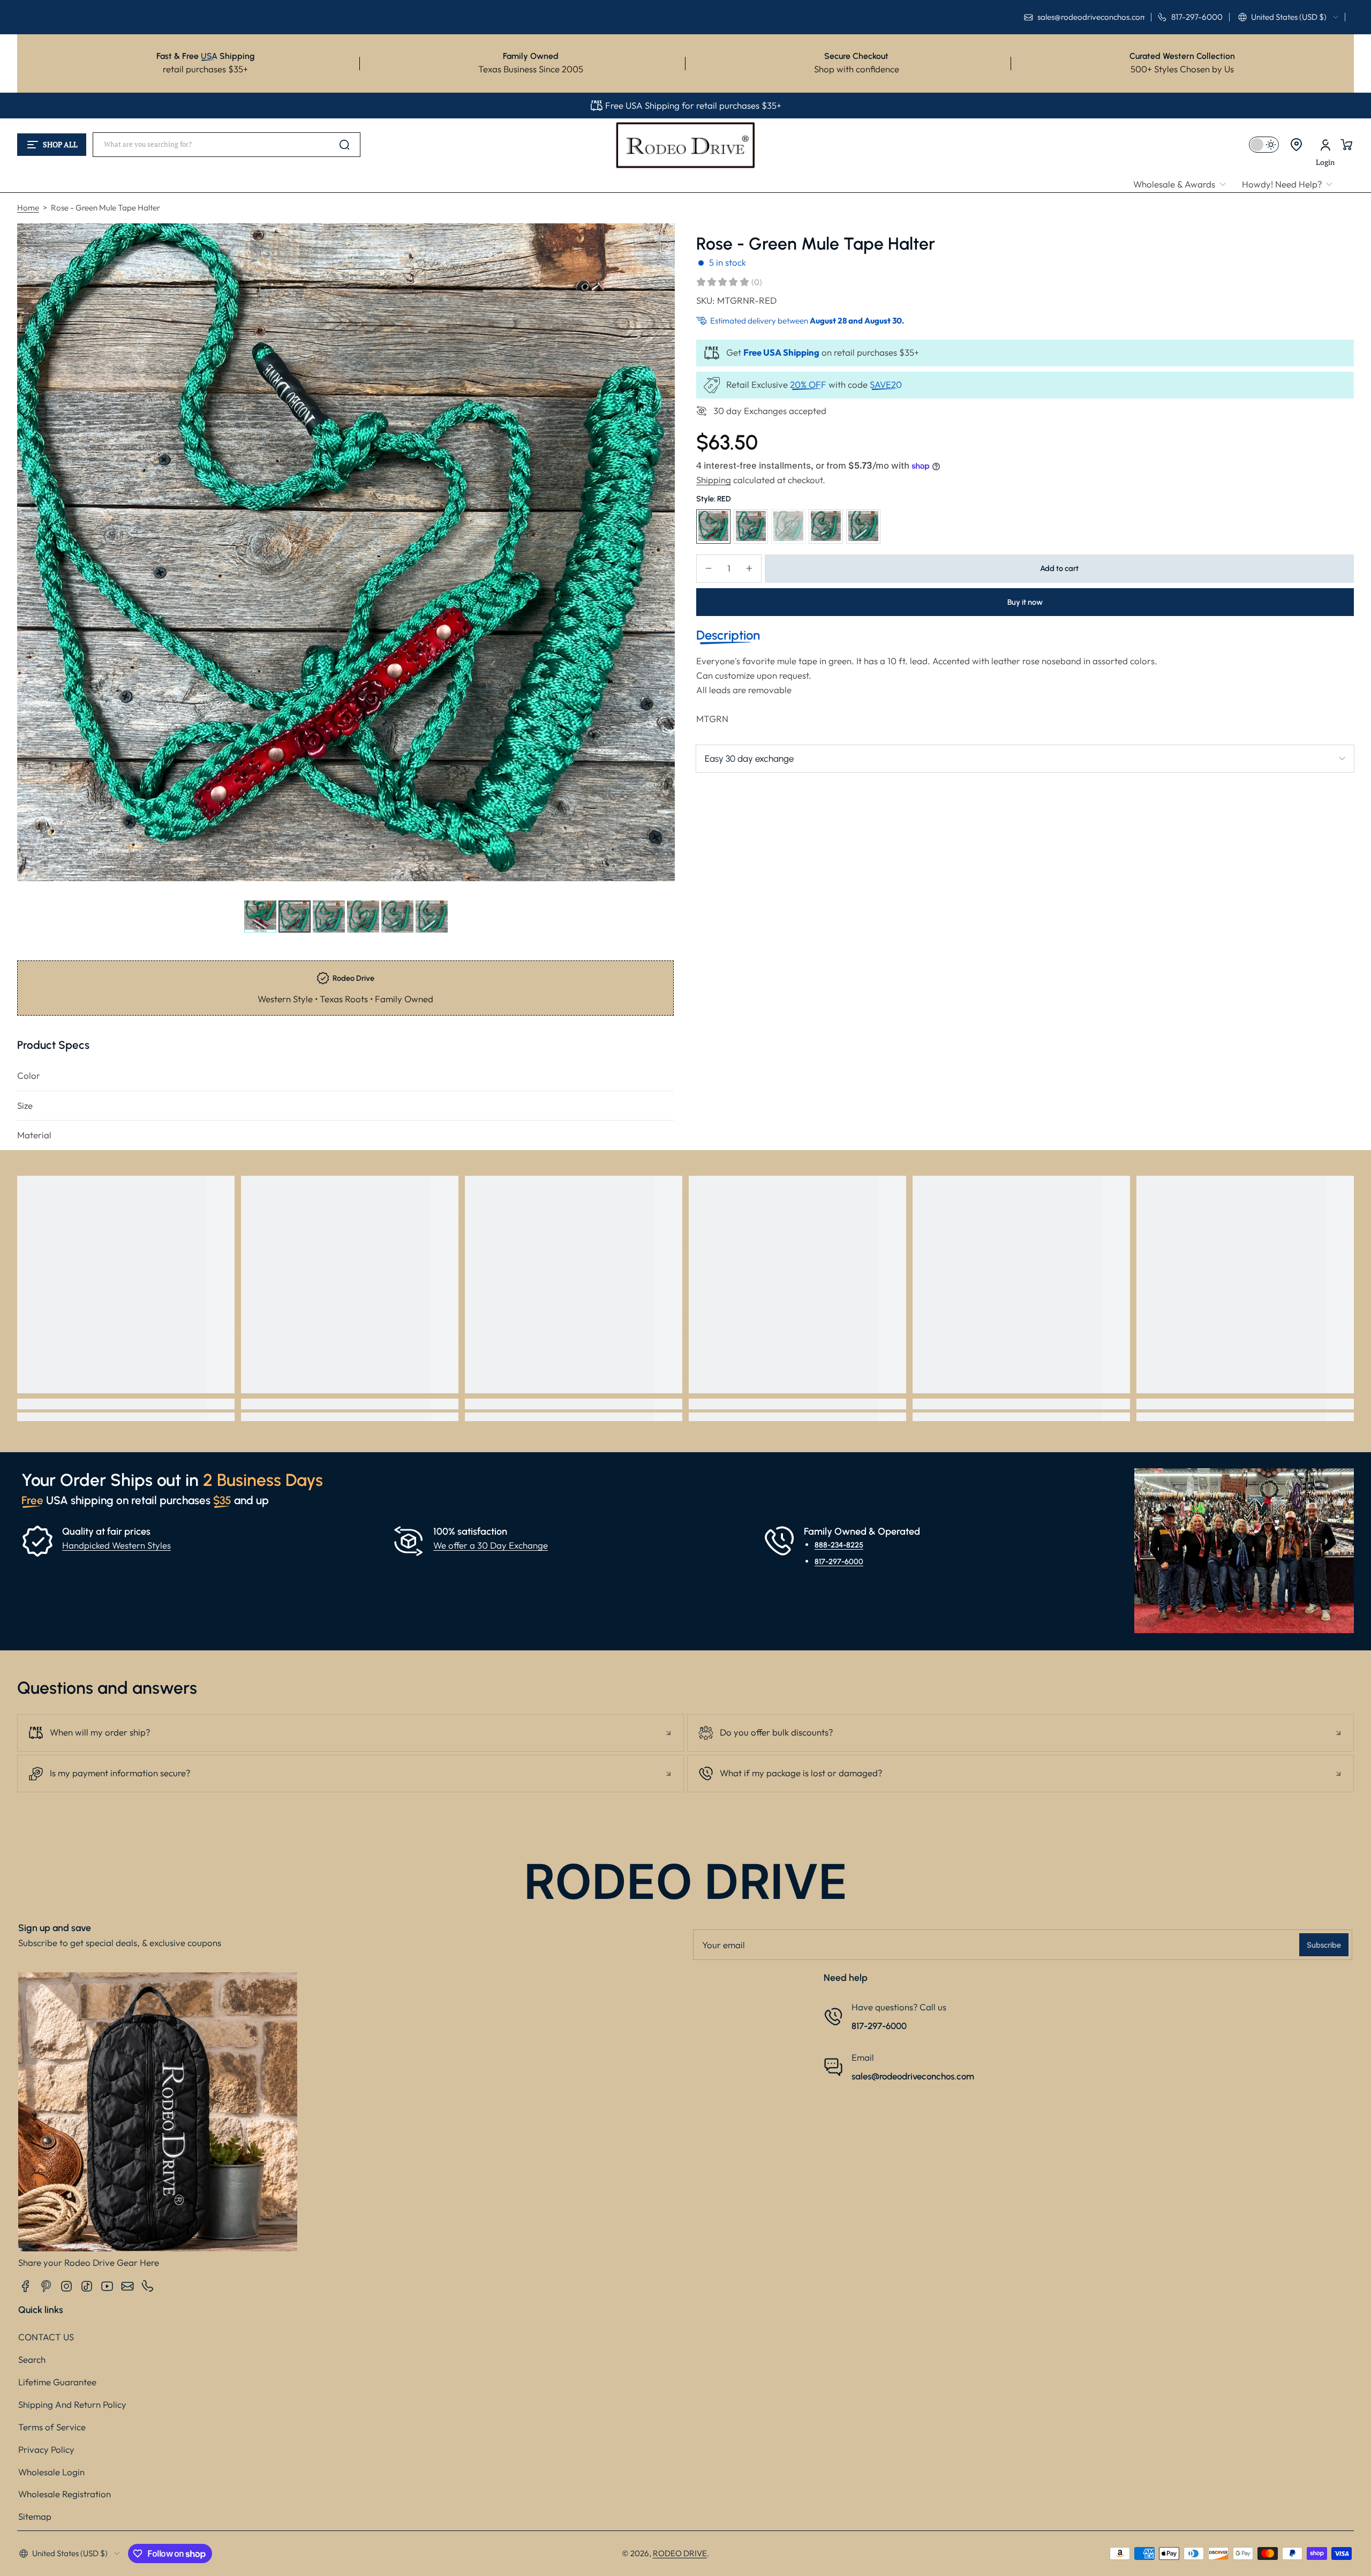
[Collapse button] (351, 1733)
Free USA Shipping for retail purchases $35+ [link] (693, 105)
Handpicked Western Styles (116, 1545)
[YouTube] (107, 2286)
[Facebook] (26, 2286)
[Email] (127, 2286)
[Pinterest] (46, 2286)
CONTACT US (46, 2337)
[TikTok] (87, 2286)
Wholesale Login (51, 2472)
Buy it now (1025, 602)
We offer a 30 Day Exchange (491, 1545)
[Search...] (344, 145)
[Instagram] (66, 2286)
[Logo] (685, 145)
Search (32, 2359)
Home (28, 208)
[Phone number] (148, 2286)
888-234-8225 (839, 1545)
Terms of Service (52, 2427)
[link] (1184, 185)
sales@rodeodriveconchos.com (913, 2076)
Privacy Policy (46, 2449)
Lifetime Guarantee (57, 2382)
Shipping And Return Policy (72, 2404)
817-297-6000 (839, 1561)
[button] (1288, 17)
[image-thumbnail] (260, 917)
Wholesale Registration (65, 2494)
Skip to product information (38, 942)
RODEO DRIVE (680, 2553)
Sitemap (35, 2516)
